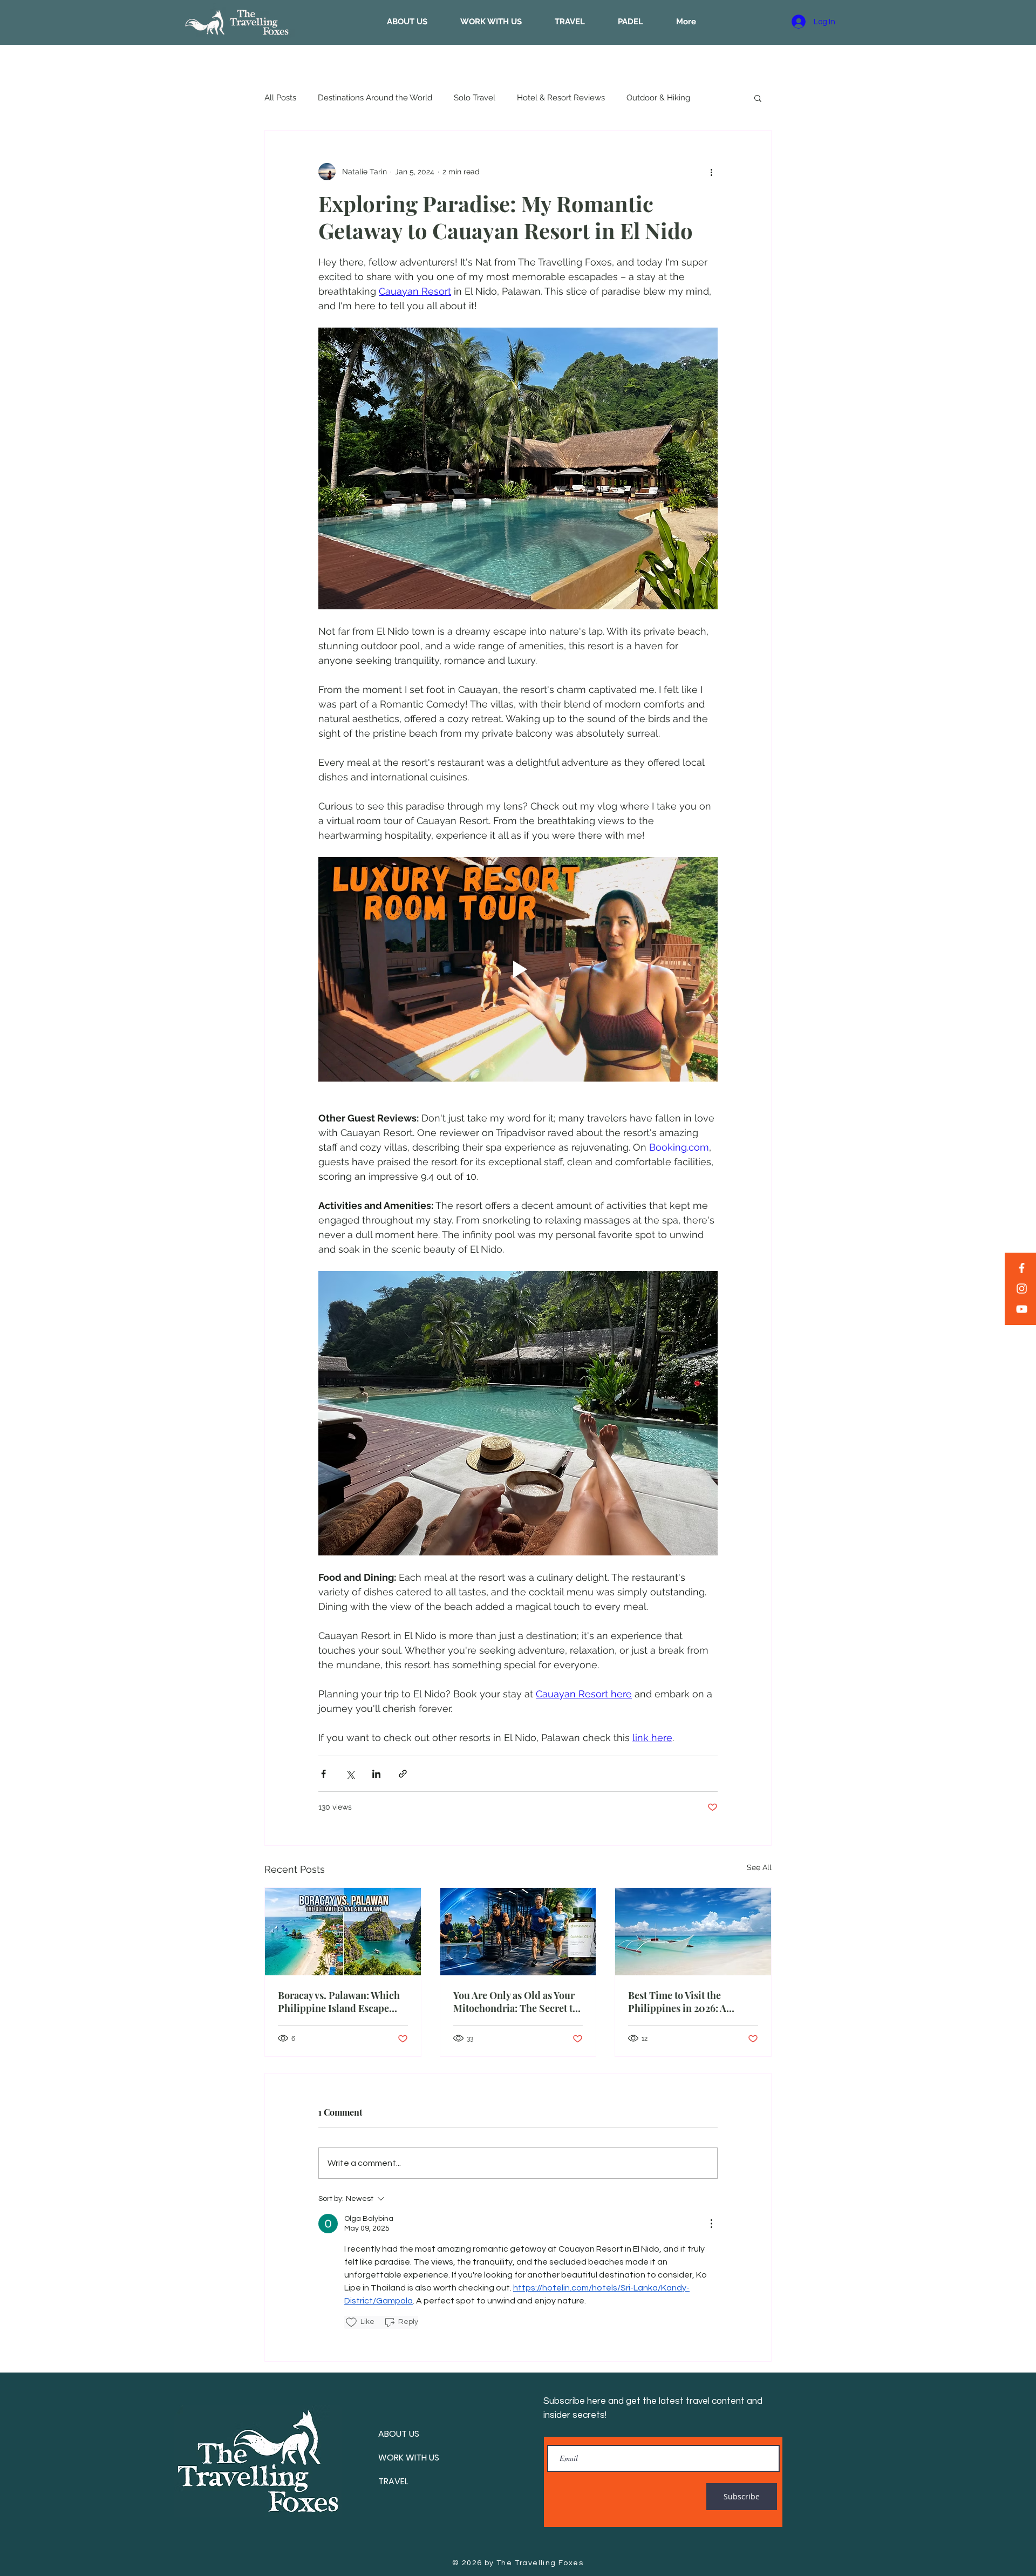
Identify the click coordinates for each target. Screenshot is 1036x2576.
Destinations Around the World (375, 98)
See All (759, 1867)
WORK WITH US (409, 2458)
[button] (758, 98)
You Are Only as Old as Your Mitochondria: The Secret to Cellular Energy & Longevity (516, 2002)
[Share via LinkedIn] (376, 1774)
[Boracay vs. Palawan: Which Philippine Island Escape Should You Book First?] (343, 1932)
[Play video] (518, 969)
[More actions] (711, 172)
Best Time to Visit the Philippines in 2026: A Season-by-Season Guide (684, 2002)
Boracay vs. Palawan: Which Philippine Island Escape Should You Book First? (339, 2002)
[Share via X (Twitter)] (350, 1774)
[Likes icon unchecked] (351, 2322)
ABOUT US (399, 2434)
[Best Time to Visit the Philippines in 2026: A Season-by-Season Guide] (693, 1932)
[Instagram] (1022, 1289)
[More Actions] (711, 2224)
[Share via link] (403, 1774)
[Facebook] (1022, 1268)
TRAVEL (393, 2481)
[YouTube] (1022, 1309)
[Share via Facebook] (323, 1774)
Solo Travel (475, 98)
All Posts (280, 98)
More (636, 98)
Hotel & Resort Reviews (561, 98)
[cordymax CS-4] (518, 1932)
